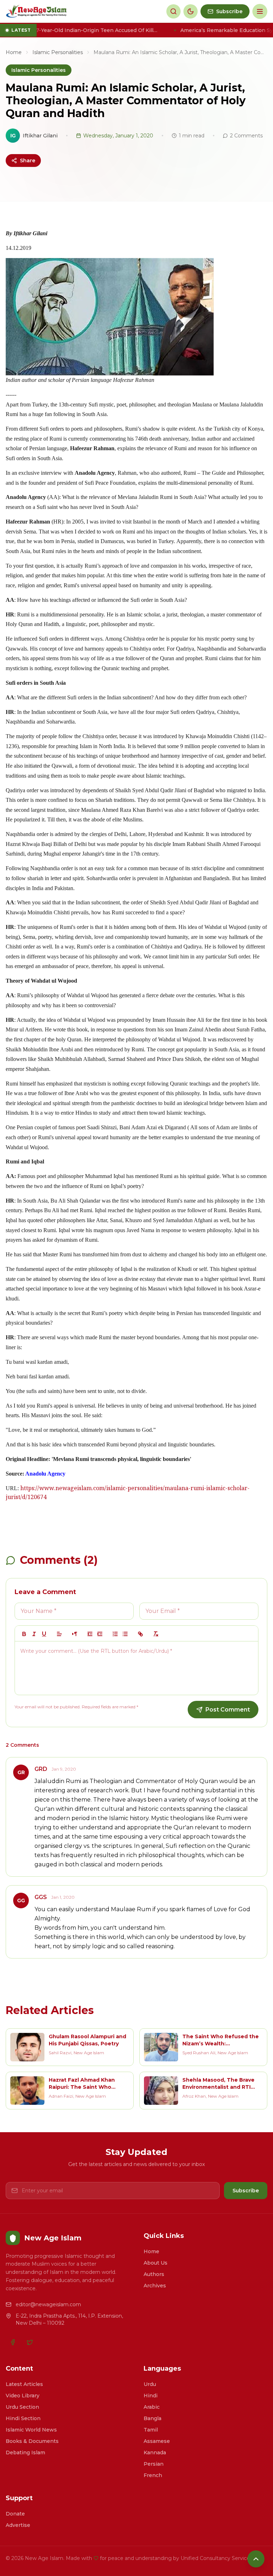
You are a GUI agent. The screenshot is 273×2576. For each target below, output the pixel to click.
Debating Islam (25, 2453)
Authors (154, 2274)
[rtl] (75, 1634)
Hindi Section (23, 2418)
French (153, 2475)
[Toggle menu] (260, 11)
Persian (154, 2464)
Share (28, 161)
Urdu (150, 2384)
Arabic (152, 2407)
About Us (156, 2263)
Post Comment (228, 1710)
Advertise (18, 2525)
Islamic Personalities (58, 52)
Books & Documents (32, 2441)
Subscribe (246, 2191)
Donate (15, 2514)
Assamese (157, 2441)
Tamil (151, 2430)
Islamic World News (31, 2430)
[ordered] (115, 1634)
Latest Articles (24, 2384)
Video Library (23, 2396)
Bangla (152, 2418)
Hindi (151, 2396)
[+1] (100, 1634)
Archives (155, 2286)
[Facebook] (13, 2342)
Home (14, 52)
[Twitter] (30, 2342)
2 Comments (246, 136)
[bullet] (125, 1634)
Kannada (155, 2453)
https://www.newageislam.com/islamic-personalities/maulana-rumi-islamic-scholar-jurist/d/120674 (128, 1494)
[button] (59, 1634)
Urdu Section (22, 2407)
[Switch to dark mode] (191, 11)
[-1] (90, 1634)
